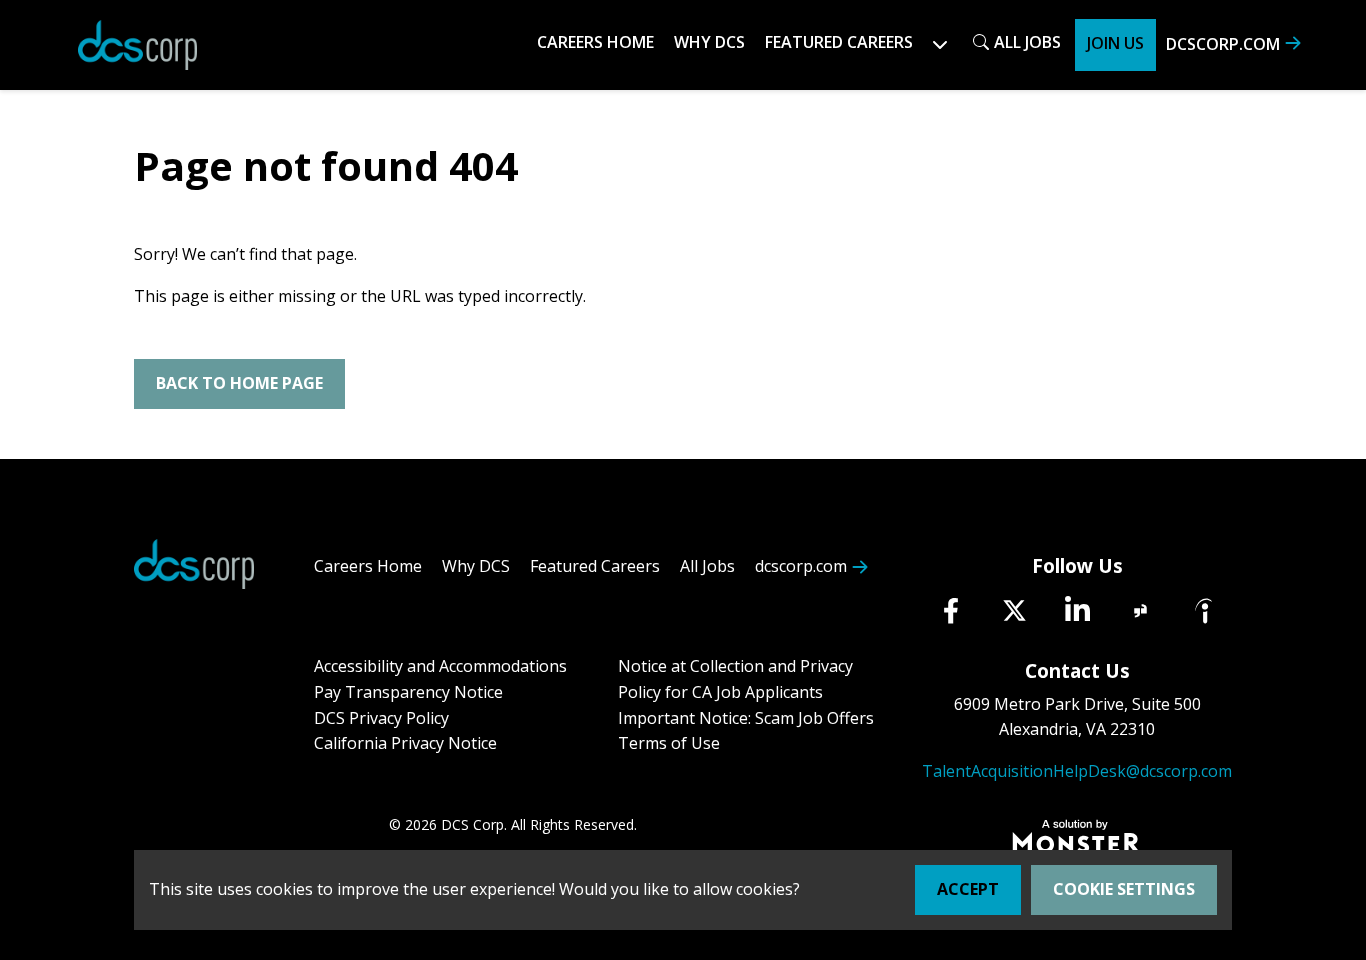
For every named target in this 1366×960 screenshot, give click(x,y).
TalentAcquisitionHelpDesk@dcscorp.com (1077, 771)
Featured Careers (595, 566)
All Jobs (1027, 42)
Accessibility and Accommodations (440, 666)
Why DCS (709, 42)
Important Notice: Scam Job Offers (746, 718)
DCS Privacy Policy (381, 718)
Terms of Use (669, 743)
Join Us (1115, 43)
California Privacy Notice (405, 743)
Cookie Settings (1124, 889)
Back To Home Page (239, 383)
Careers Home (595, 42)
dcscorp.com (1223, 44)
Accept (968, 889)
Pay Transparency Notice (408, 692)
